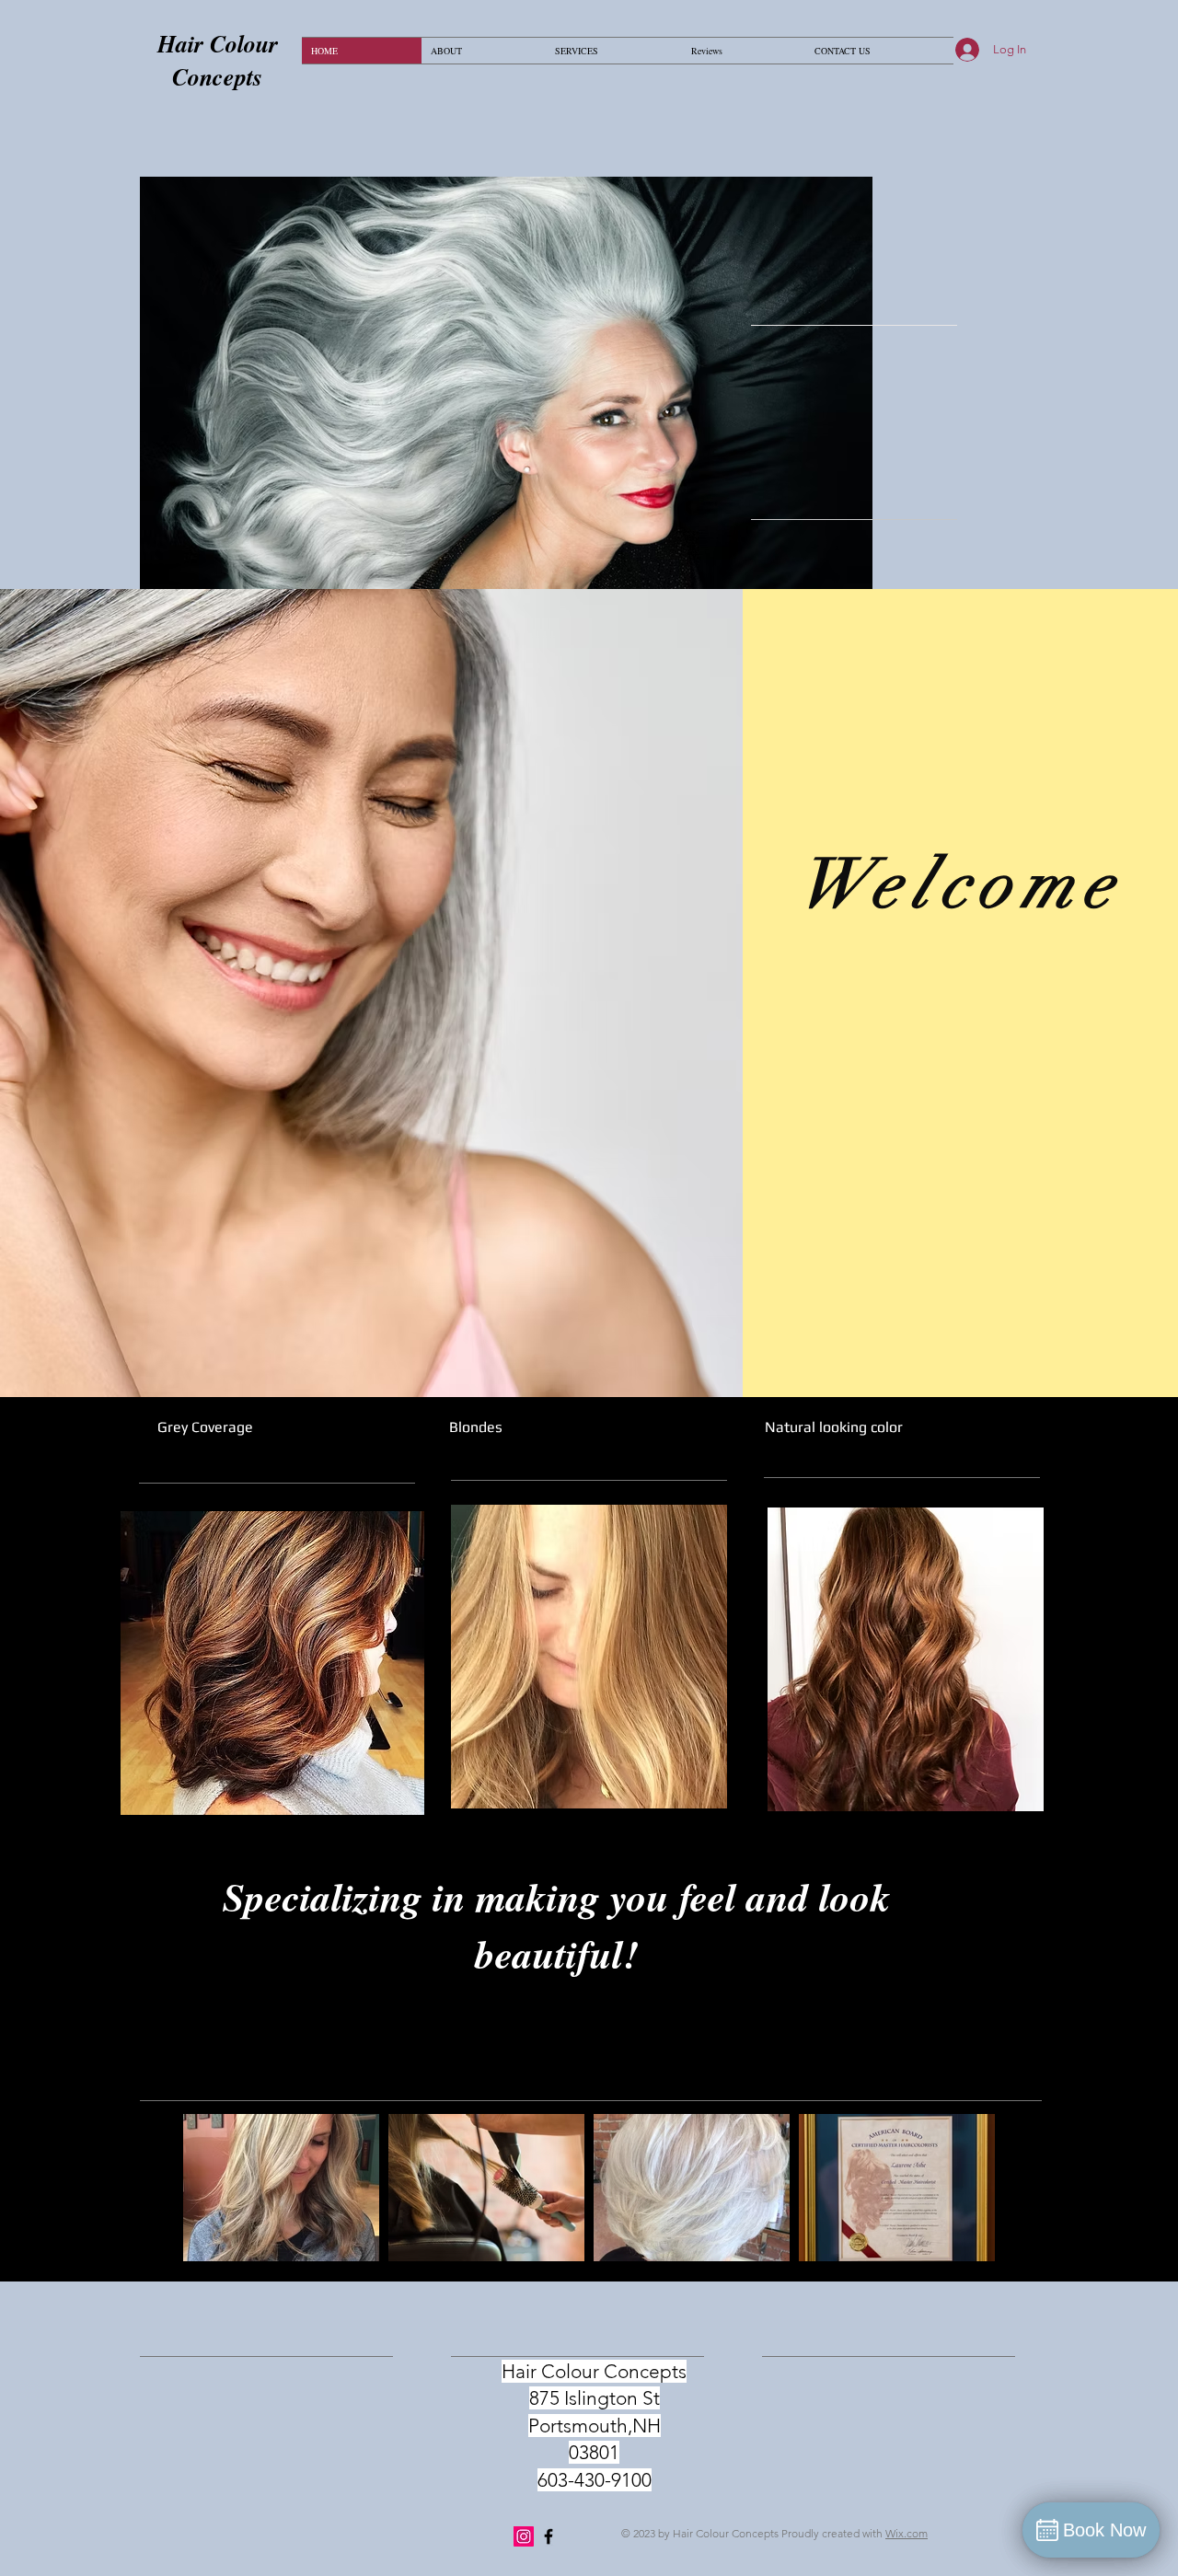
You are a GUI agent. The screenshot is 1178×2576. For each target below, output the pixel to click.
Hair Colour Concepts (218, 60)
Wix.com (907, 2533)
